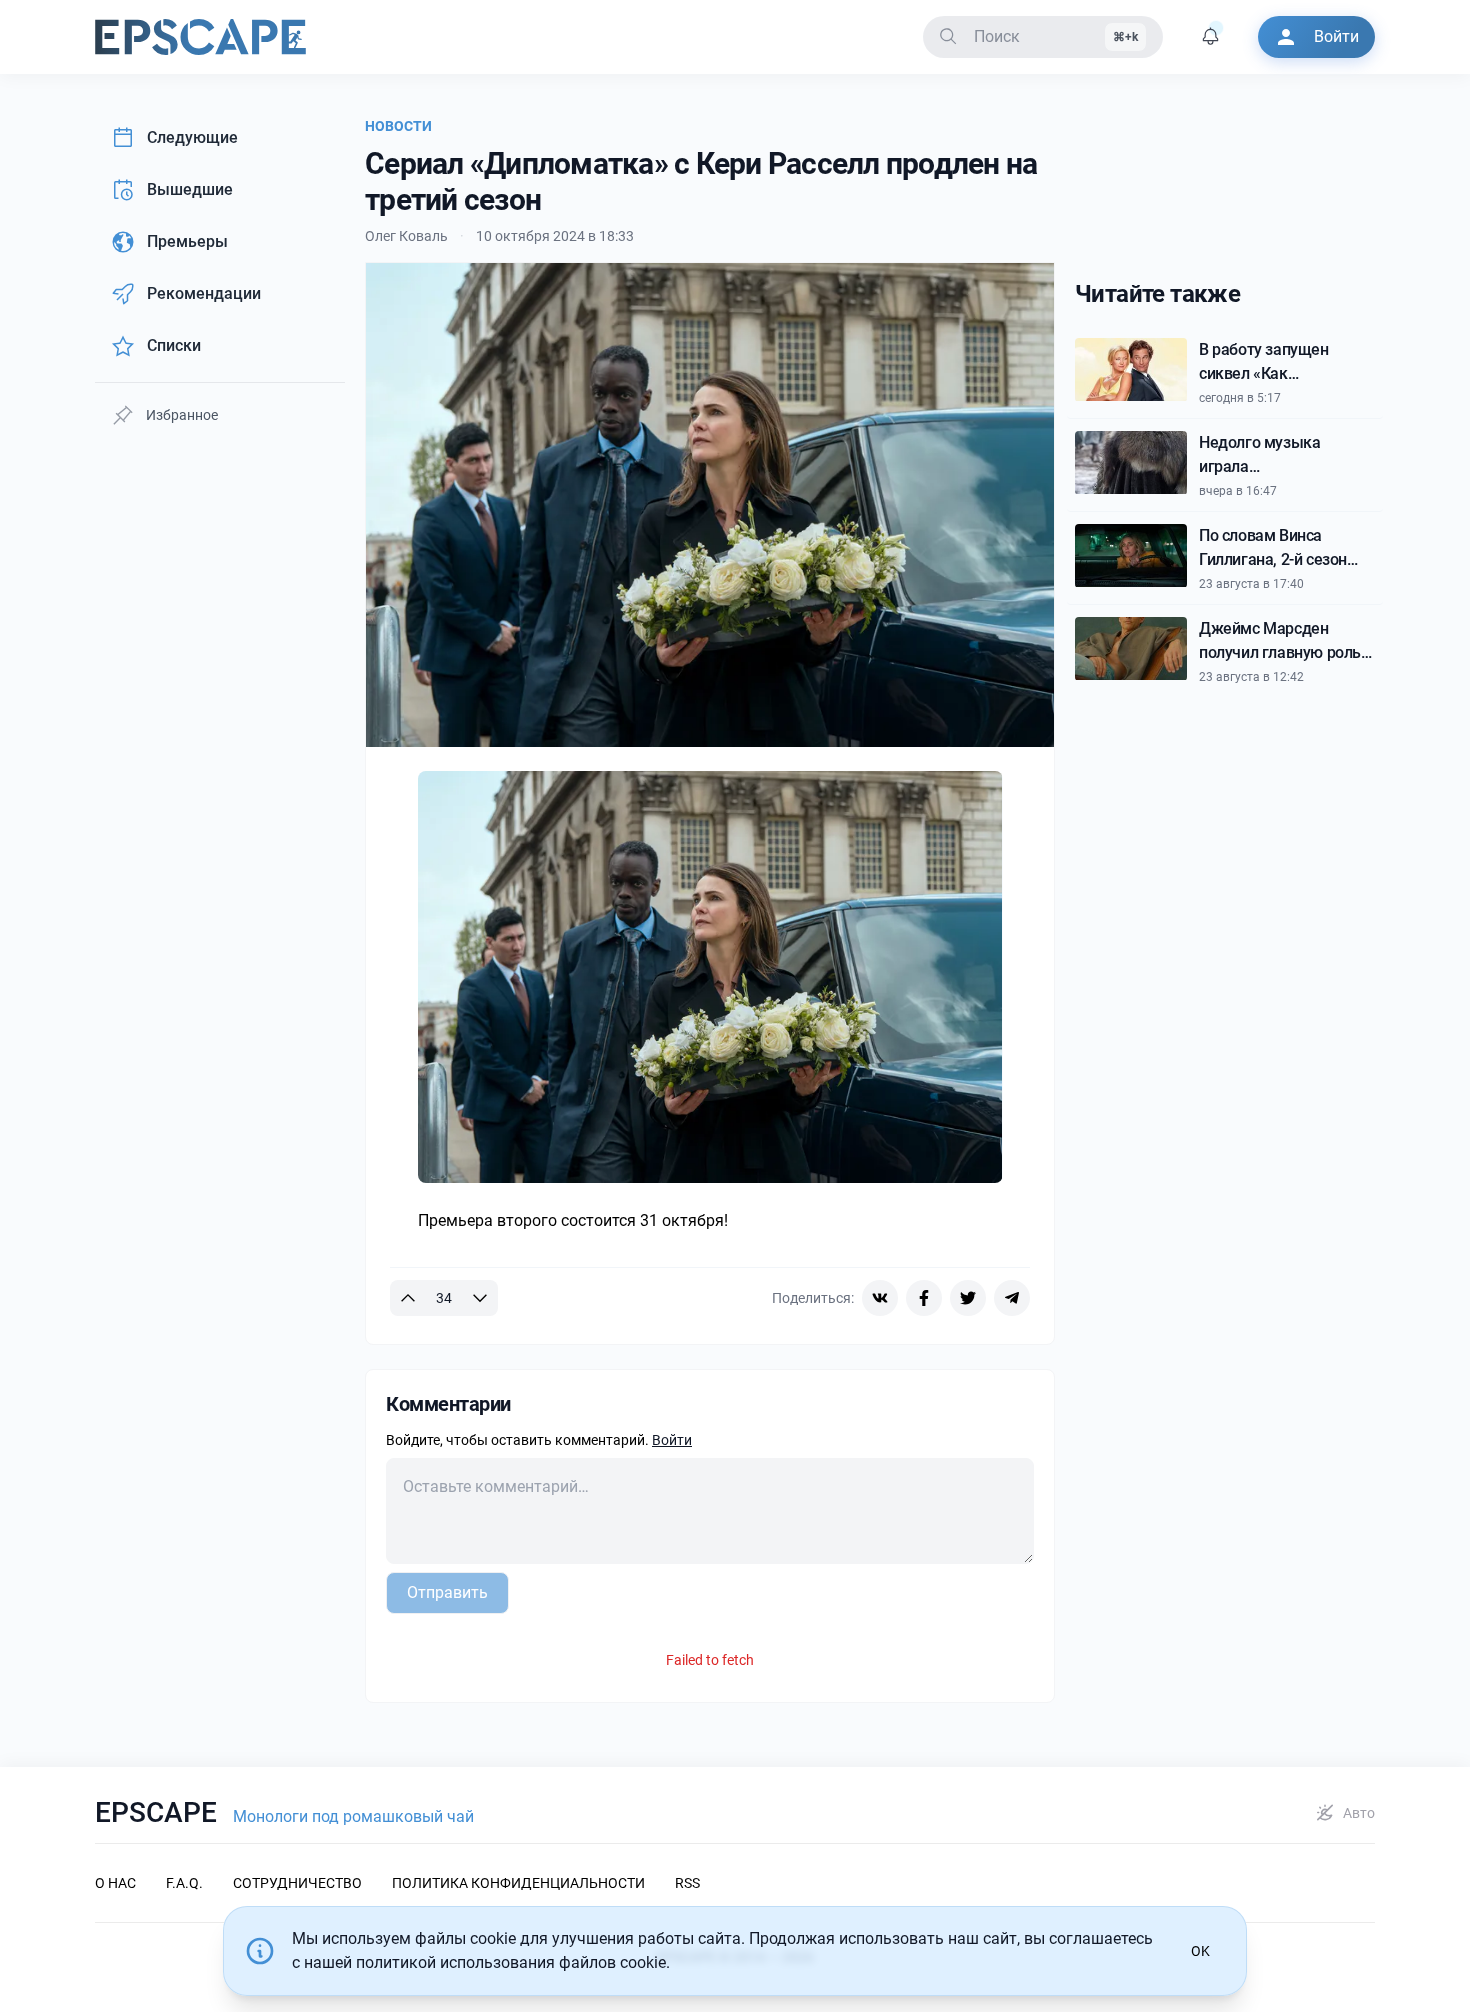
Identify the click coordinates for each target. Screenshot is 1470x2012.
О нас (115, 1883)
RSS (687, 1883)
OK (1200, 1951)
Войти (672, 1440)
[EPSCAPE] (200, 37)
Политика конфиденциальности (518, 1883)
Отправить (447, 1592)
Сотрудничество (297, 1883)
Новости (398, 126)
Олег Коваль (406, 236)
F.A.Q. (184, 1883)
